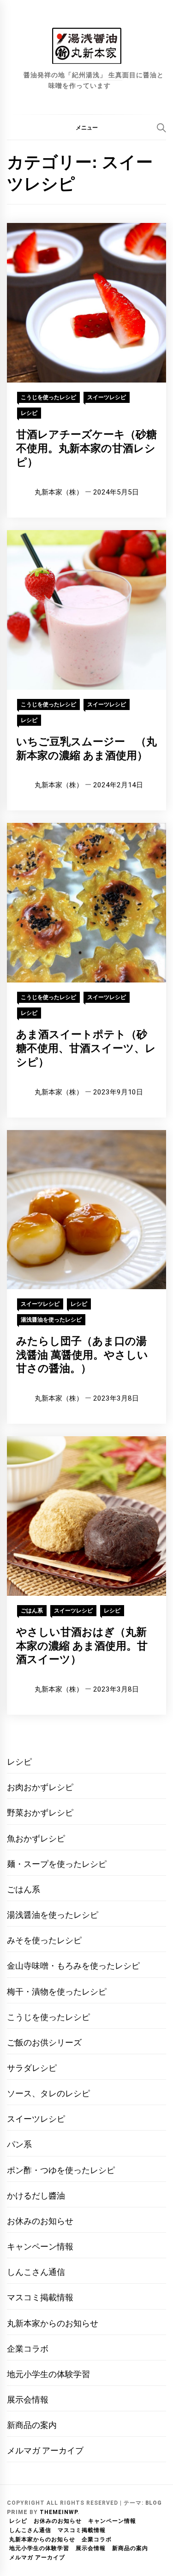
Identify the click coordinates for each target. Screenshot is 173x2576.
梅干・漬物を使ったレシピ (57, 1992)
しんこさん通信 (36, 2272)
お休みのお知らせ (40, 2221)
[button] (86, 127)
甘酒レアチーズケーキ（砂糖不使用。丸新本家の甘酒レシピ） (86, 448)
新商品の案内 (32, 2425)
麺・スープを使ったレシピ (57, 1864)
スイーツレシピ (107, 397)
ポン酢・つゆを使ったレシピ (61, 2170)
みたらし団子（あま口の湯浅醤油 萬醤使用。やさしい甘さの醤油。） (82, 1355)
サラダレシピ (32, 2068)
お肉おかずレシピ (40, 1787)
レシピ (29, 413)
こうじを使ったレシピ (48, 397)
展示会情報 (28, 2400)
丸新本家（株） (59, 492)
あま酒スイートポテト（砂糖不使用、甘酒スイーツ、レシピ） (86, 1048)
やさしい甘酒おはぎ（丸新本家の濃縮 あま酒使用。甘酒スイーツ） (82, 1646)
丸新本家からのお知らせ (53, 2323)
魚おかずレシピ (36, 1838)
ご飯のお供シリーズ (44, 2042)
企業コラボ (28, 2349)
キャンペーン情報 (40, 2246)
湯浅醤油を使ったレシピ (51, 1320)
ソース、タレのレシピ (48, 2093)
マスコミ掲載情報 (40, 2297)
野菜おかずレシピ (40, 1813)
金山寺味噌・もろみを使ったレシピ (73, 1966)
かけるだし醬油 (36, 2196)
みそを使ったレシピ (44, 1940)
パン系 (19, 2144)
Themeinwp (59, 2512)
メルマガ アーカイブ (45, 2450)
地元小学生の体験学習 (48, 2374)
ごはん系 (32, 1611)
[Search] (161, 128)
